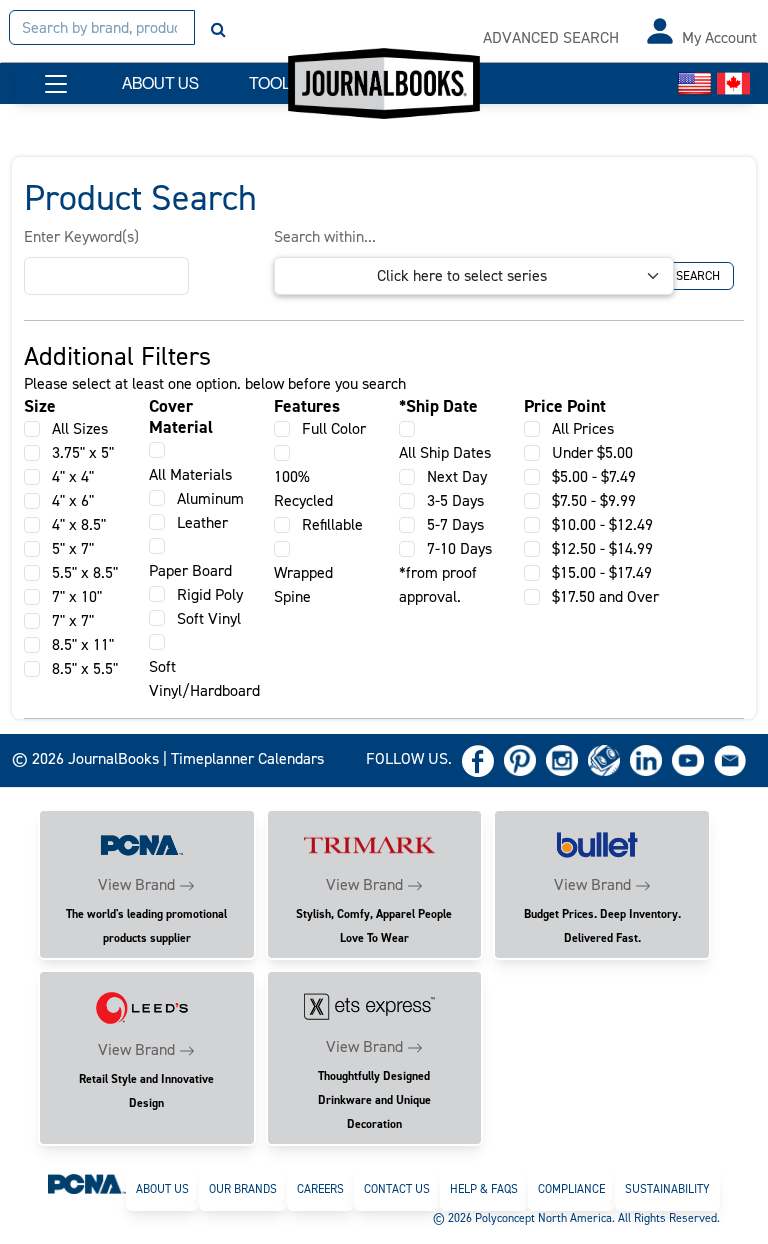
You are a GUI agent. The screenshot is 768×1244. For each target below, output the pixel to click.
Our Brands (243, 1189)
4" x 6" (73, 500)
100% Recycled (303, 488)
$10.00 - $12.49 (602, 524)
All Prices (583, 428)
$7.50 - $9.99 (594, 500)
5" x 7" (73, 548)
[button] (56, 84)
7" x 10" (77, 596)
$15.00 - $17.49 (602, 572)
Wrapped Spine (303, 584)
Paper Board (190, 570)
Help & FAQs (484, 1189)
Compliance (571, 1189)
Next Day (457, 476)
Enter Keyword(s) (81, 236)
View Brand (136, 884)
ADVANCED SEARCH (551, 37)
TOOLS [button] (275, 83)
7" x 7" (73, 620)
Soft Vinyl (209, 618)
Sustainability (667, 1189)
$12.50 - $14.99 (602, 548)
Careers (320, 1189)
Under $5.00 (592, 452)
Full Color (334, 428)
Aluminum (210, 498)
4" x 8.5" (79, 524)
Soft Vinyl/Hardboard (204, 678)
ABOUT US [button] (160, 83)
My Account (719, 37)
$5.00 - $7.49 (594, 476)
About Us (162, 1189)
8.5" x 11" (83, 644)
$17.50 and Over (605, 596)
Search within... (325, 236)
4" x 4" (73, 476)
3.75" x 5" (83, 452)
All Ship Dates (445, 452)
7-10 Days (459, 548)
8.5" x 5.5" (85, 668)
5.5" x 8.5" (85, 572)
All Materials (190, 474)
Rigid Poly (210, 594)
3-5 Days (455, 500)
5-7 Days (455, 524)
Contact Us (397, 1189)
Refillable (332, 524)
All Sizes (80, 428)
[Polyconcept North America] (87, 1183)
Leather (202, 522)
